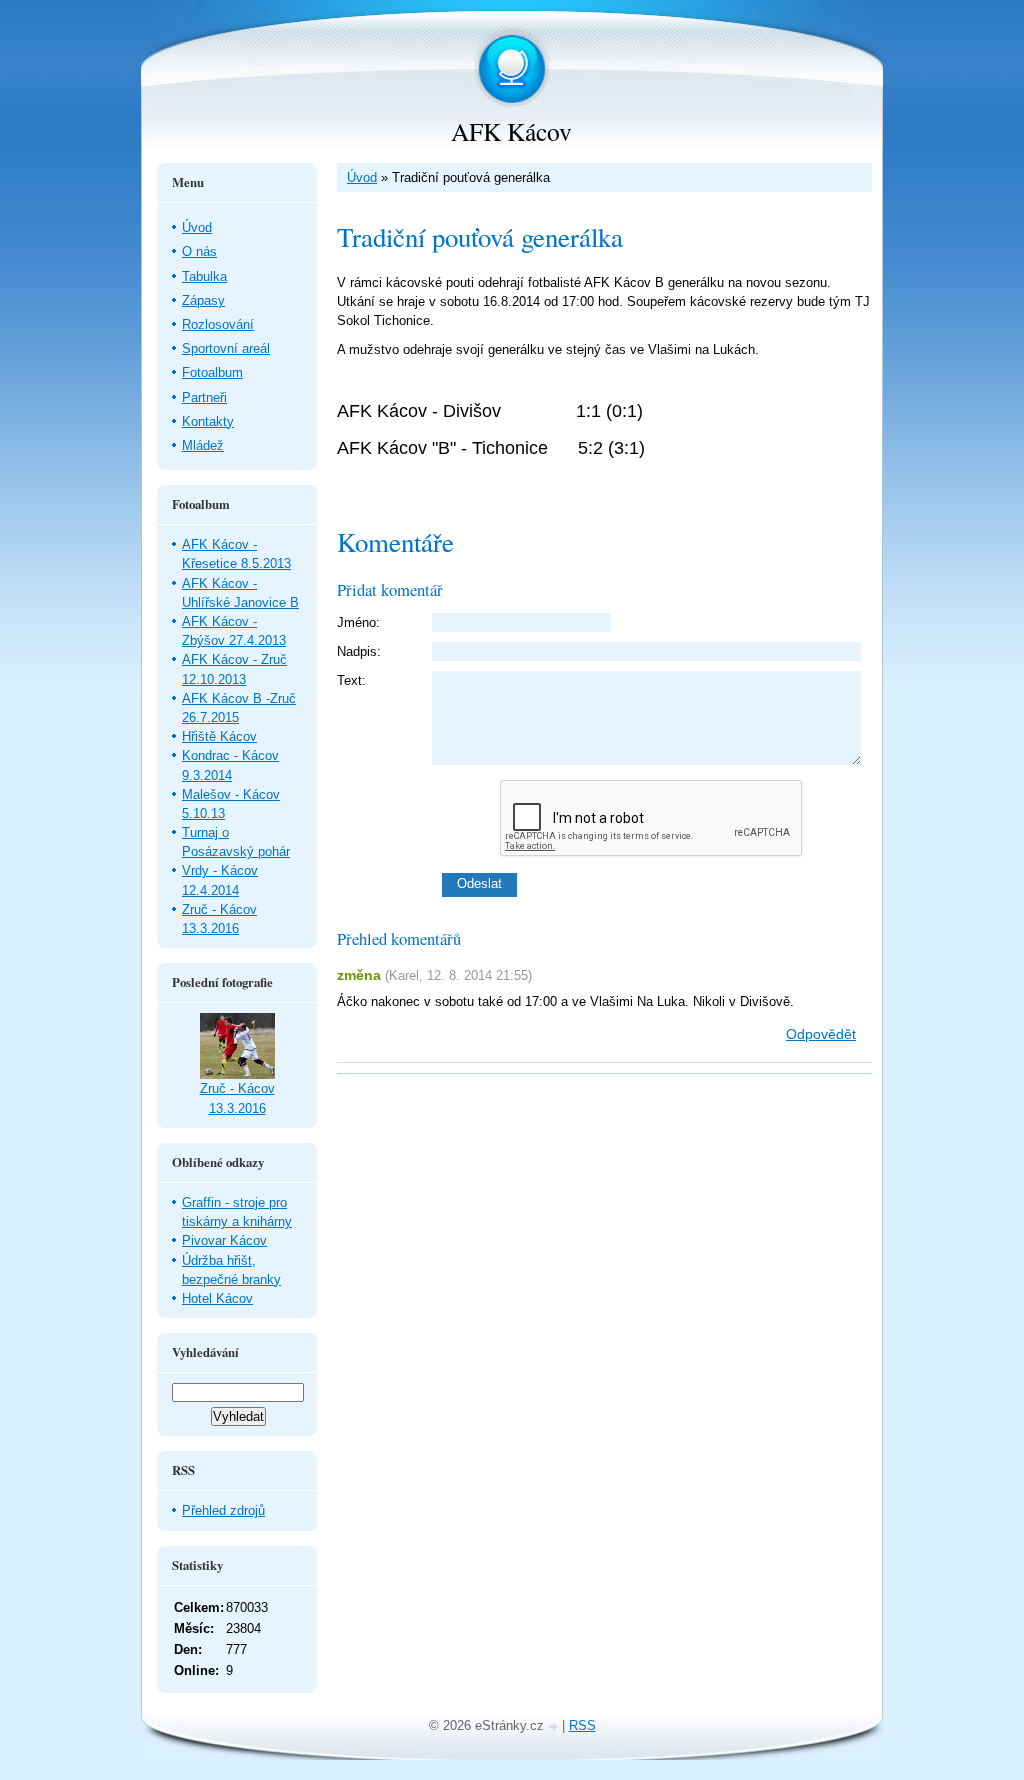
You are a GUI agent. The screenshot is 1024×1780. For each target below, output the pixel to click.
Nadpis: (359, 651)
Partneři (204, 397)
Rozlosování (218, 324)
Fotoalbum (212, 372)
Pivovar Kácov (224, 1240)
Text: (351, 680)
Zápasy (203, 300)
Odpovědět (821, 1034)
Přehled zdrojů (223, 1510)
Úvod (362, 177)
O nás (199, 251)
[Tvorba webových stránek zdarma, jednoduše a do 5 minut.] (555, 1727)
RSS (582, 1725)
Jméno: (358, 622)
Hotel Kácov (217, 1298)
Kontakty (208, 421)
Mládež (203, 445)
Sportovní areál (226, 348)
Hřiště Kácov (219, 736)
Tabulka (204, 276)
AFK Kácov (511, 131)
